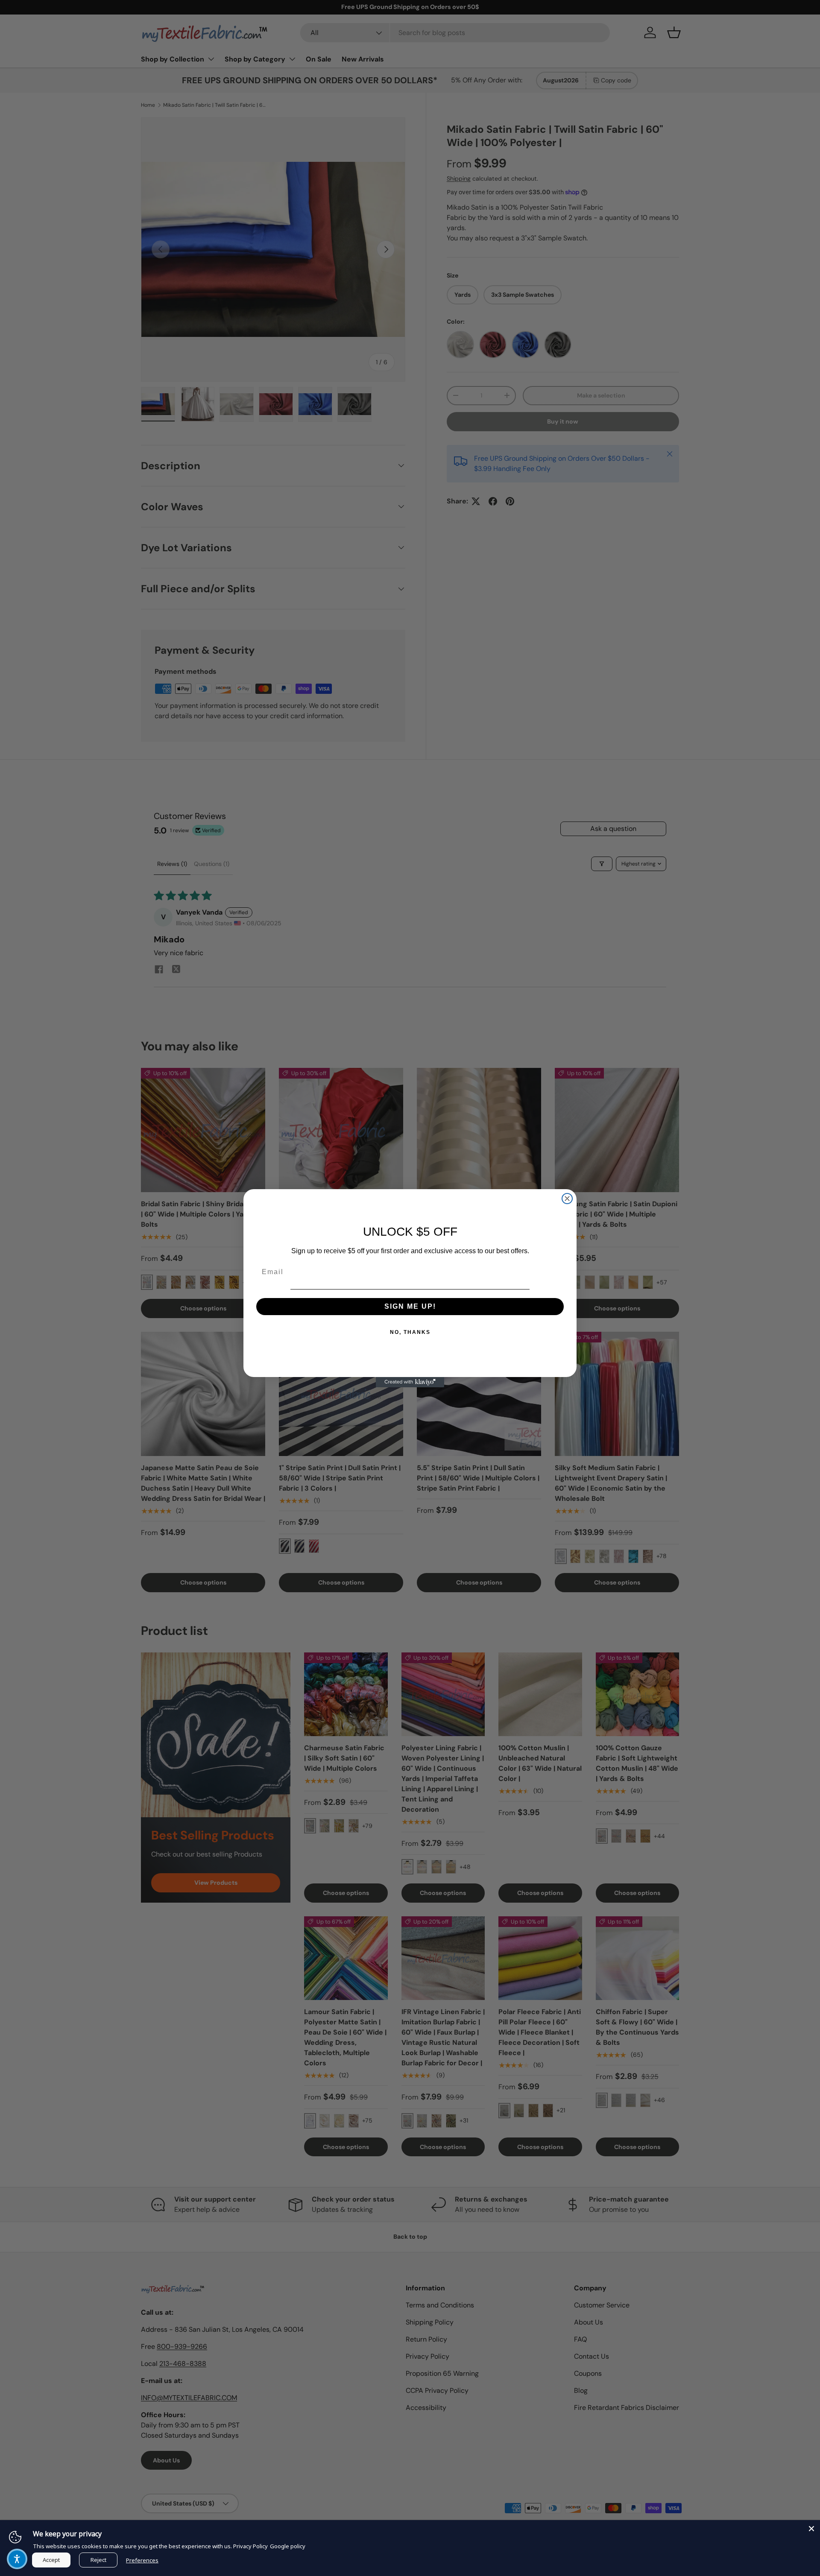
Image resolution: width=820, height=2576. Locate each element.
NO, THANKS (410, 1332)
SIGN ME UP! (410, 1306)
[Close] (811, 2529)
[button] (17, 2559)
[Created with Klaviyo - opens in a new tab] (410, 1382)
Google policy (288, 2546)
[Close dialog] (567, 1199)
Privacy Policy (250, 2546)
